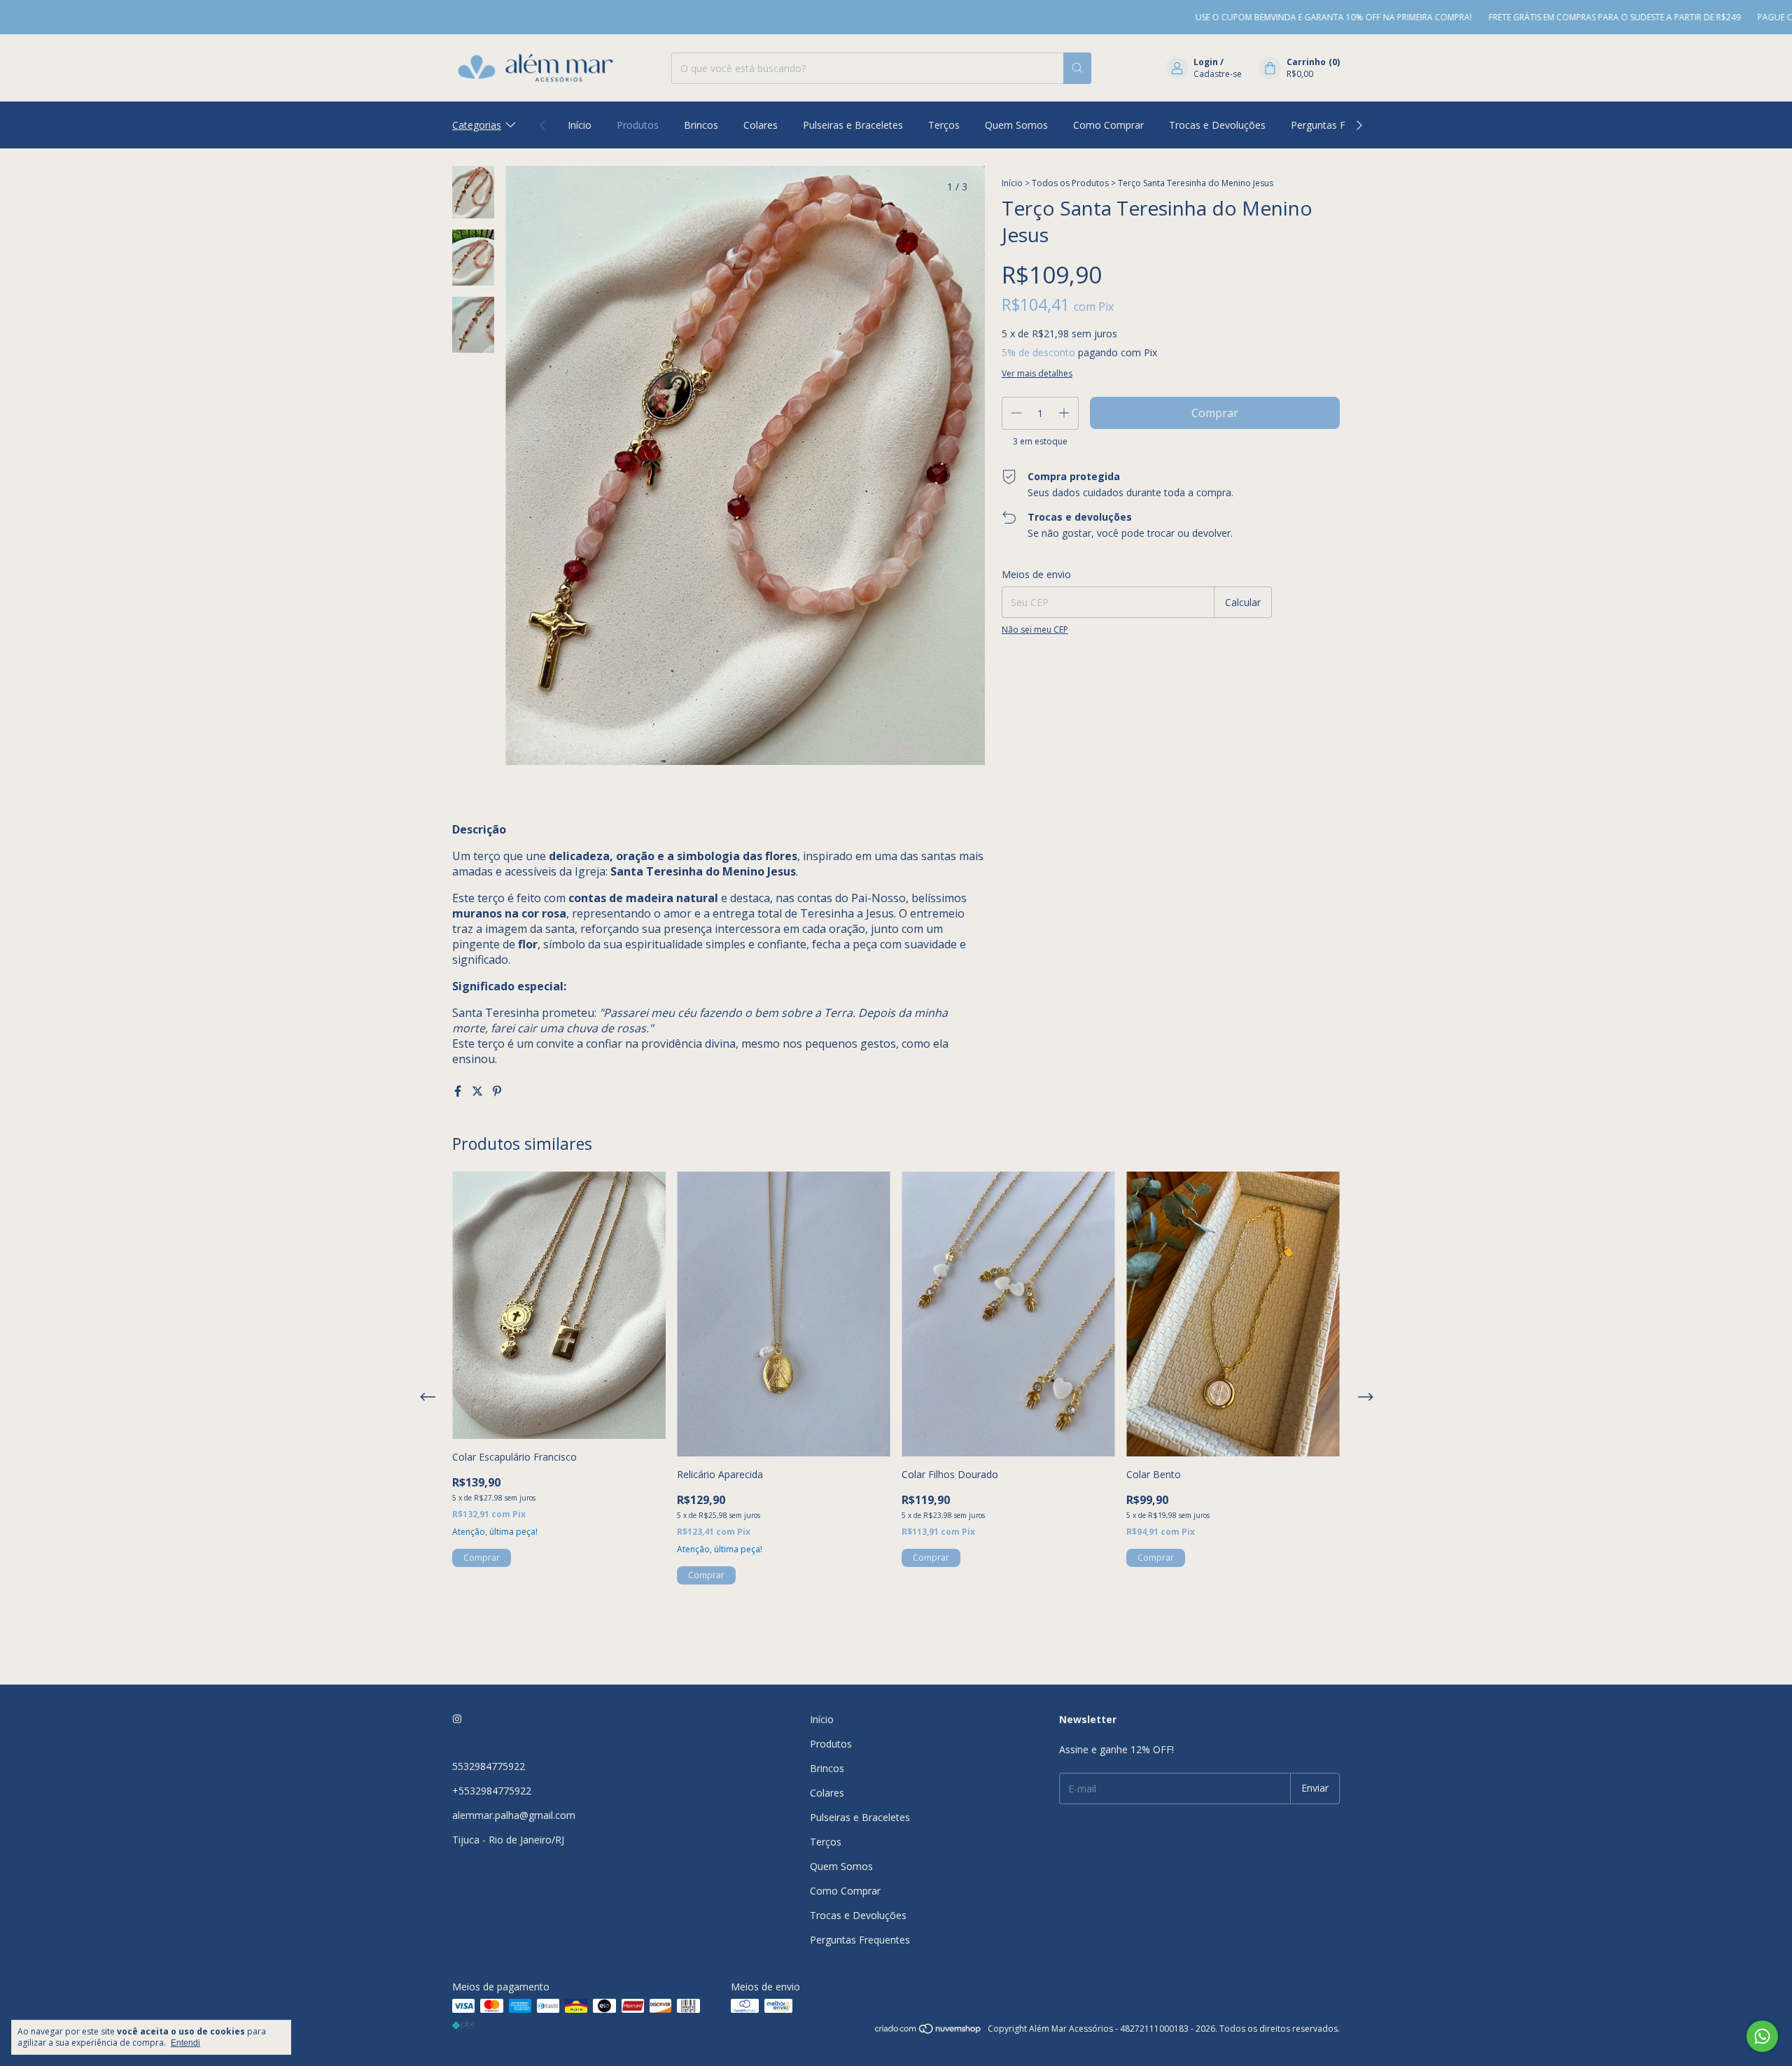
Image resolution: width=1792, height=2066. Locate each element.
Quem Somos (1016, 125)
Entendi (185, 2043)
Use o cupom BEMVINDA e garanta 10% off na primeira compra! (1267, 17)
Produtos (638, 125)
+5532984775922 (492, 1791)
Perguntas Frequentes (1341, 125)
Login (1206, 62)
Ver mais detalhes (1037, 373)
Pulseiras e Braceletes (853, 125)
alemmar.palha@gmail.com (514, 1815)
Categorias (477, 125)
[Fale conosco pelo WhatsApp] (1762, 2036)
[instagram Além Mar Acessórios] (457, 1719)
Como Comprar (1108, 125)
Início (580, 125)
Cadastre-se (1218, 74)
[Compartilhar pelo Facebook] (459, 1091)
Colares (761, 125)
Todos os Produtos (1070, 183)
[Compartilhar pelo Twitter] (479, 1091)
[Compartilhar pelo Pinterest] (497, 1091)
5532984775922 (489, 1766)
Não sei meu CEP (1035, 630)
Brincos (701, 125)
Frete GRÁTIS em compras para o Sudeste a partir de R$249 (1548, 17)
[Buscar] (1077, 68)
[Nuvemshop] (929, 2032)
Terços (944, 125)
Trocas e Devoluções (1217, 125)
